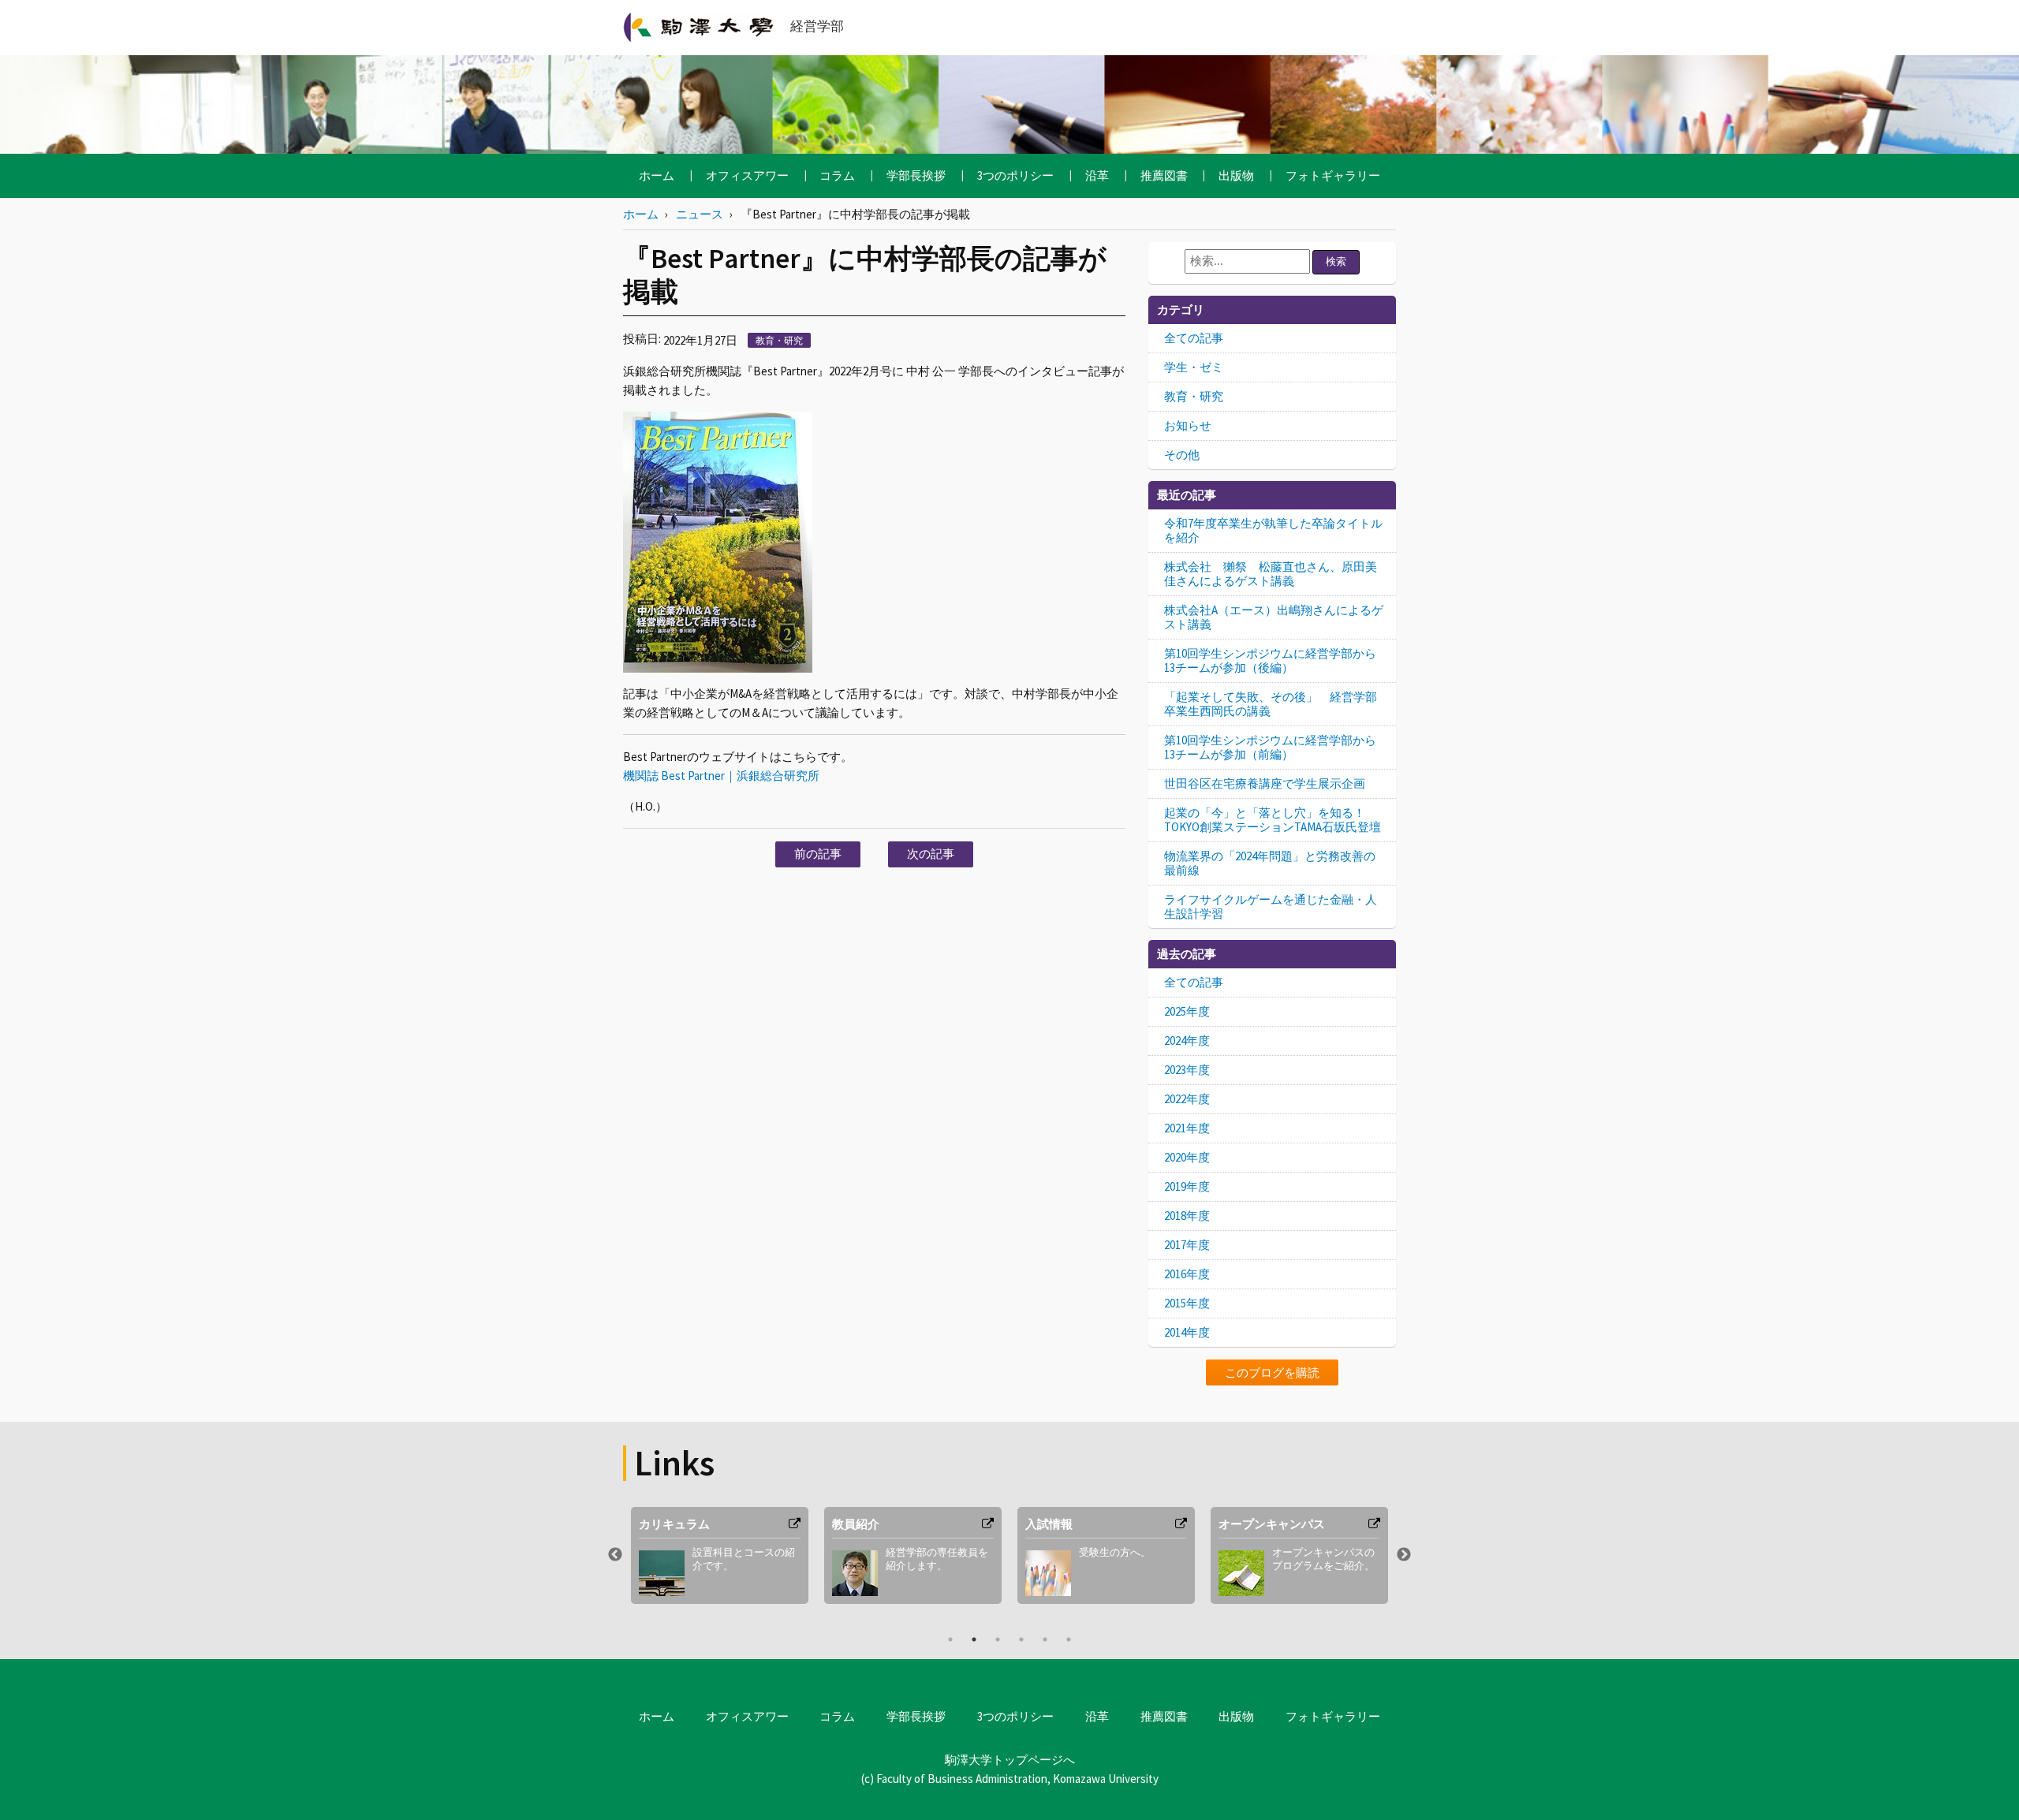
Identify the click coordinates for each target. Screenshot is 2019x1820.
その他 (1182, 455)
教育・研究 (779, 340)
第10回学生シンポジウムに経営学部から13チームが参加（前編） (1270, 747)
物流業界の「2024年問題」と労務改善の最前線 (1270, 863)
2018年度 (1187, 1216)
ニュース (700, 214)
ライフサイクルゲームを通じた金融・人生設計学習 (1271, 906)
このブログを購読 (1272, 1372)
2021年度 (1187, 1128)
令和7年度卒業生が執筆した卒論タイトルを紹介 (1273, 530)
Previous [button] (615, 1555)
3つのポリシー (1015, 175)
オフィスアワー (747, 175)
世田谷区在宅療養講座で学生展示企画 (1265, 783)
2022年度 (1187, 1099)
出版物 (1236, 175)
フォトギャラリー (1333, 175)
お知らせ (1188, 425)
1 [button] (950, 1639)
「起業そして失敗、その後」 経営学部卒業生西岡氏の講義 (1271, 704)
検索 (1336, 261)
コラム (837, 175)
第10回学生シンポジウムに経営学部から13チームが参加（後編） (1270, 660)
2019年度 (1187, 1186)
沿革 (1097, 175)
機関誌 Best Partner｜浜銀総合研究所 (721, 776)
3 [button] (998, 1639)
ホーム (657, 175)
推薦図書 (1164, 175)
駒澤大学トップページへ (1010, 1760)
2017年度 (1187, 1245)
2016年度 (1187, 1274)
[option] (720, 1555)
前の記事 (818, 854)
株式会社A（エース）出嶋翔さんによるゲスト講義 (1274, 617)
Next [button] (1404, 1555)
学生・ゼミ (1194, 367)
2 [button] (974, 1639)
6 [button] (1069, 1639)
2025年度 (1187, 1011)
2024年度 (1187, 1041)
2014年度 (1187, 1332)
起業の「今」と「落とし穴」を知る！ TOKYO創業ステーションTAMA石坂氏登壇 (1273, 820)
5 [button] (1045, 1639)
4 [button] (1021, 1639)
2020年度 (1187, 1157)
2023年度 (1187, 1070)
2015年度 (1187, 1303)
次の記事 (931, 854)
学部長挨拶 (916, 175)
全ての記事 (1194, 338)
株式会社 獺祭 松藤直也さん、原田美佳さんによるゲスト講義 (1271, 574)
